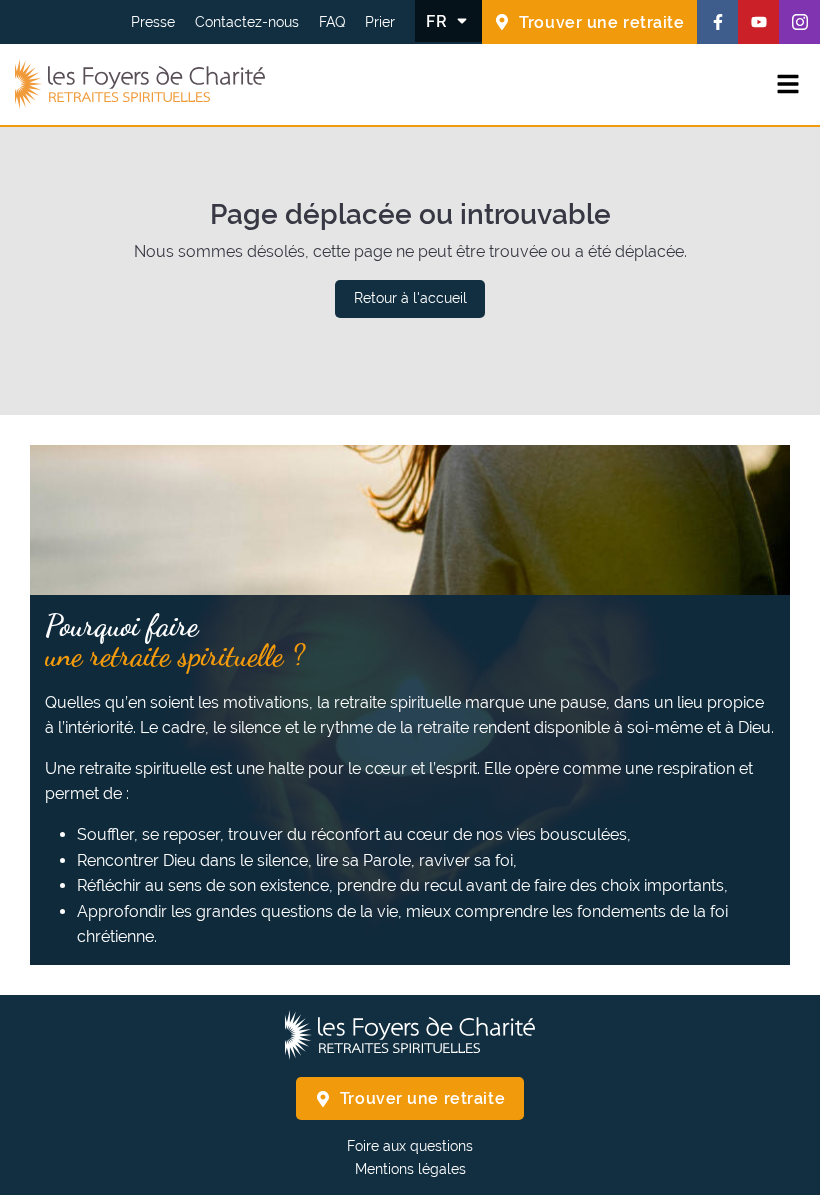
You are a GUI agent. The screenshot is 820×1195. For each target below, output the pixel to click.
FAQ (332, 22)
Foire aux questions (410, 1146)
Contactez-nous (247, 22)
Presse (153, 22)
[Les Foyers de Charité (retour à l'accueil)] (140, 85)
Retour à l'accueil (410, 298)
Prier (380, 22)
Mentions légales (410, 1169)
